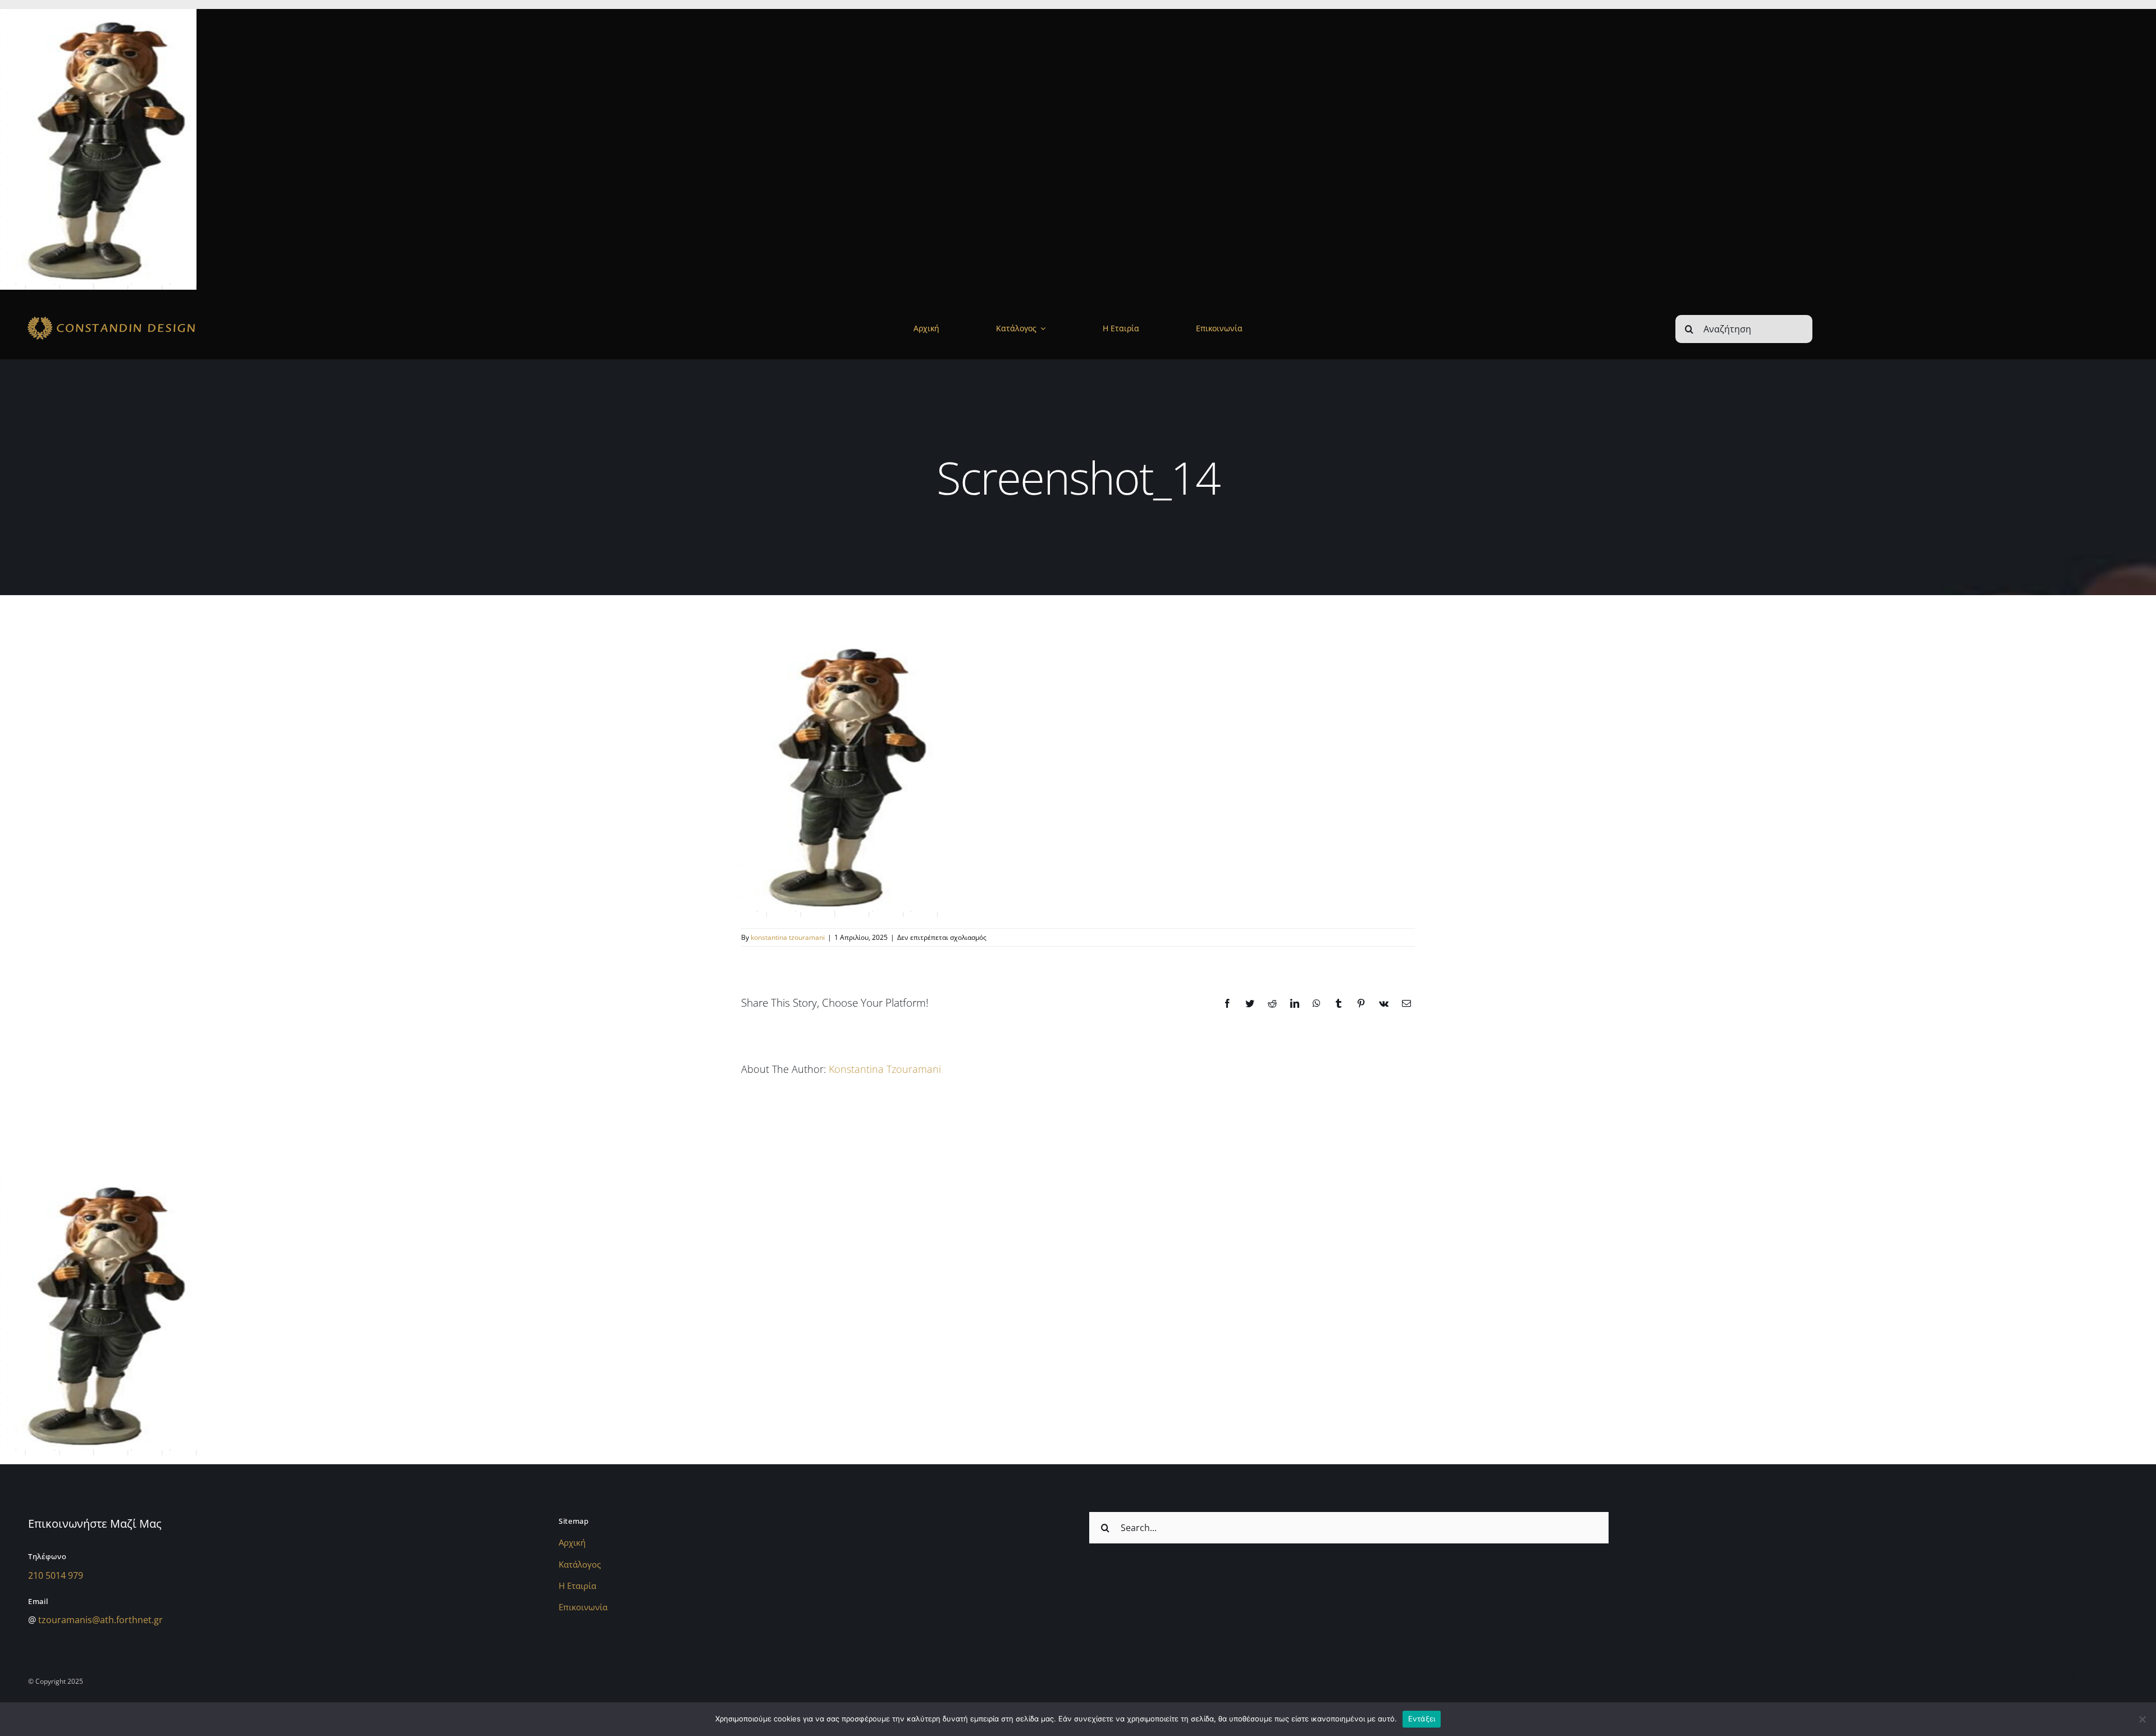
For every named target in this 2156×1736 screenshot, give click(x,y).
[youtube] (2134, 1679)
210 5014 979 (56, 1575)
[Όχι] (2142, 1719)
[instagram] (2070, 1679)
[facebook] (2091, 1679)
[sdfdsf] (144, 317)
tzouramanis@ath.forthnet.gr (101, 1620)
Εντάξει (1422, 1719)
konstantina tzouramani (788, 937)
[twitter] (2113, 1679)
